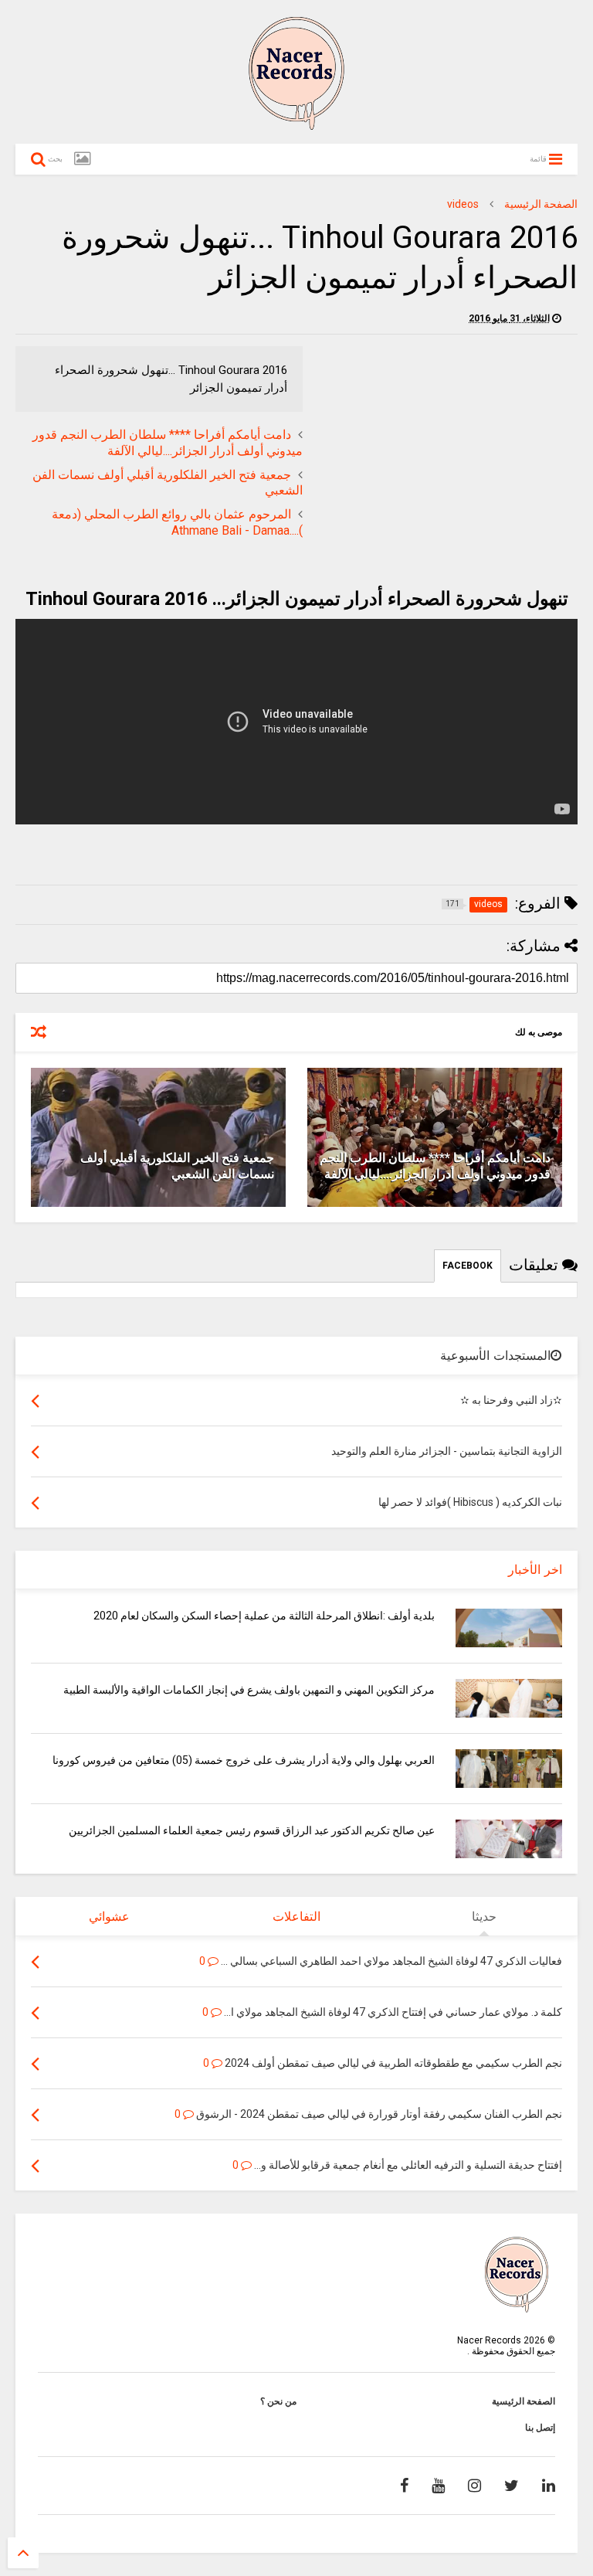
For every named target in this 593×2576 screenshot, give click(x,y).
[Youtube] (438, 2486)
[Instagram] (474, 2486)
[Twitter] (512, 2486)
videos (463, 204)
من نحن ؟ (278, 2401)
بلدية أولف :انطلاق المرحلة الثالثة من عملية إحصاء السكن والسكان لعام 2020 (264, 1616)
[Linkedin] (549, 2486)
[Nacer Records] (296, 124)
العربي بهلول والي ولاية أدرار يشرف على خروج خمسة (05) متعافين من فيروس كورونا (244, 1760)
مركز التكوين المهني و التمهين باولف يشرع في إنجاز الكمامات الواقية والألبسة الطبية (249, 1690)
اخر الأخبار (535, 1570)
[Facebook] (404, 2486)
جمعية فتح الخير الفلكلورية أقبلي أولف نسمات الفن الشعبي (177, 1166)
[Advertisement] (448, 454)
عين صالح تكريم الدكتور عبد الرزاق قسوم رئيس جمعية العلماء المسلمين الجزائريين (252, 1830)
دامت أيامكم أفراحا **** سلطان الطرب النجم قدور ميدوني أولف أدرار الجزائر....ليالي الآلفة (168, 443)
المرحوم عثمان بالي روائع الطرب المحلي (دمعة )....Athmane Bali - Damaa (177, 522)
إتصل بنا (540, 2428)
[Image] (82, 159)
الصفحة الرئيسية (541, 204)
